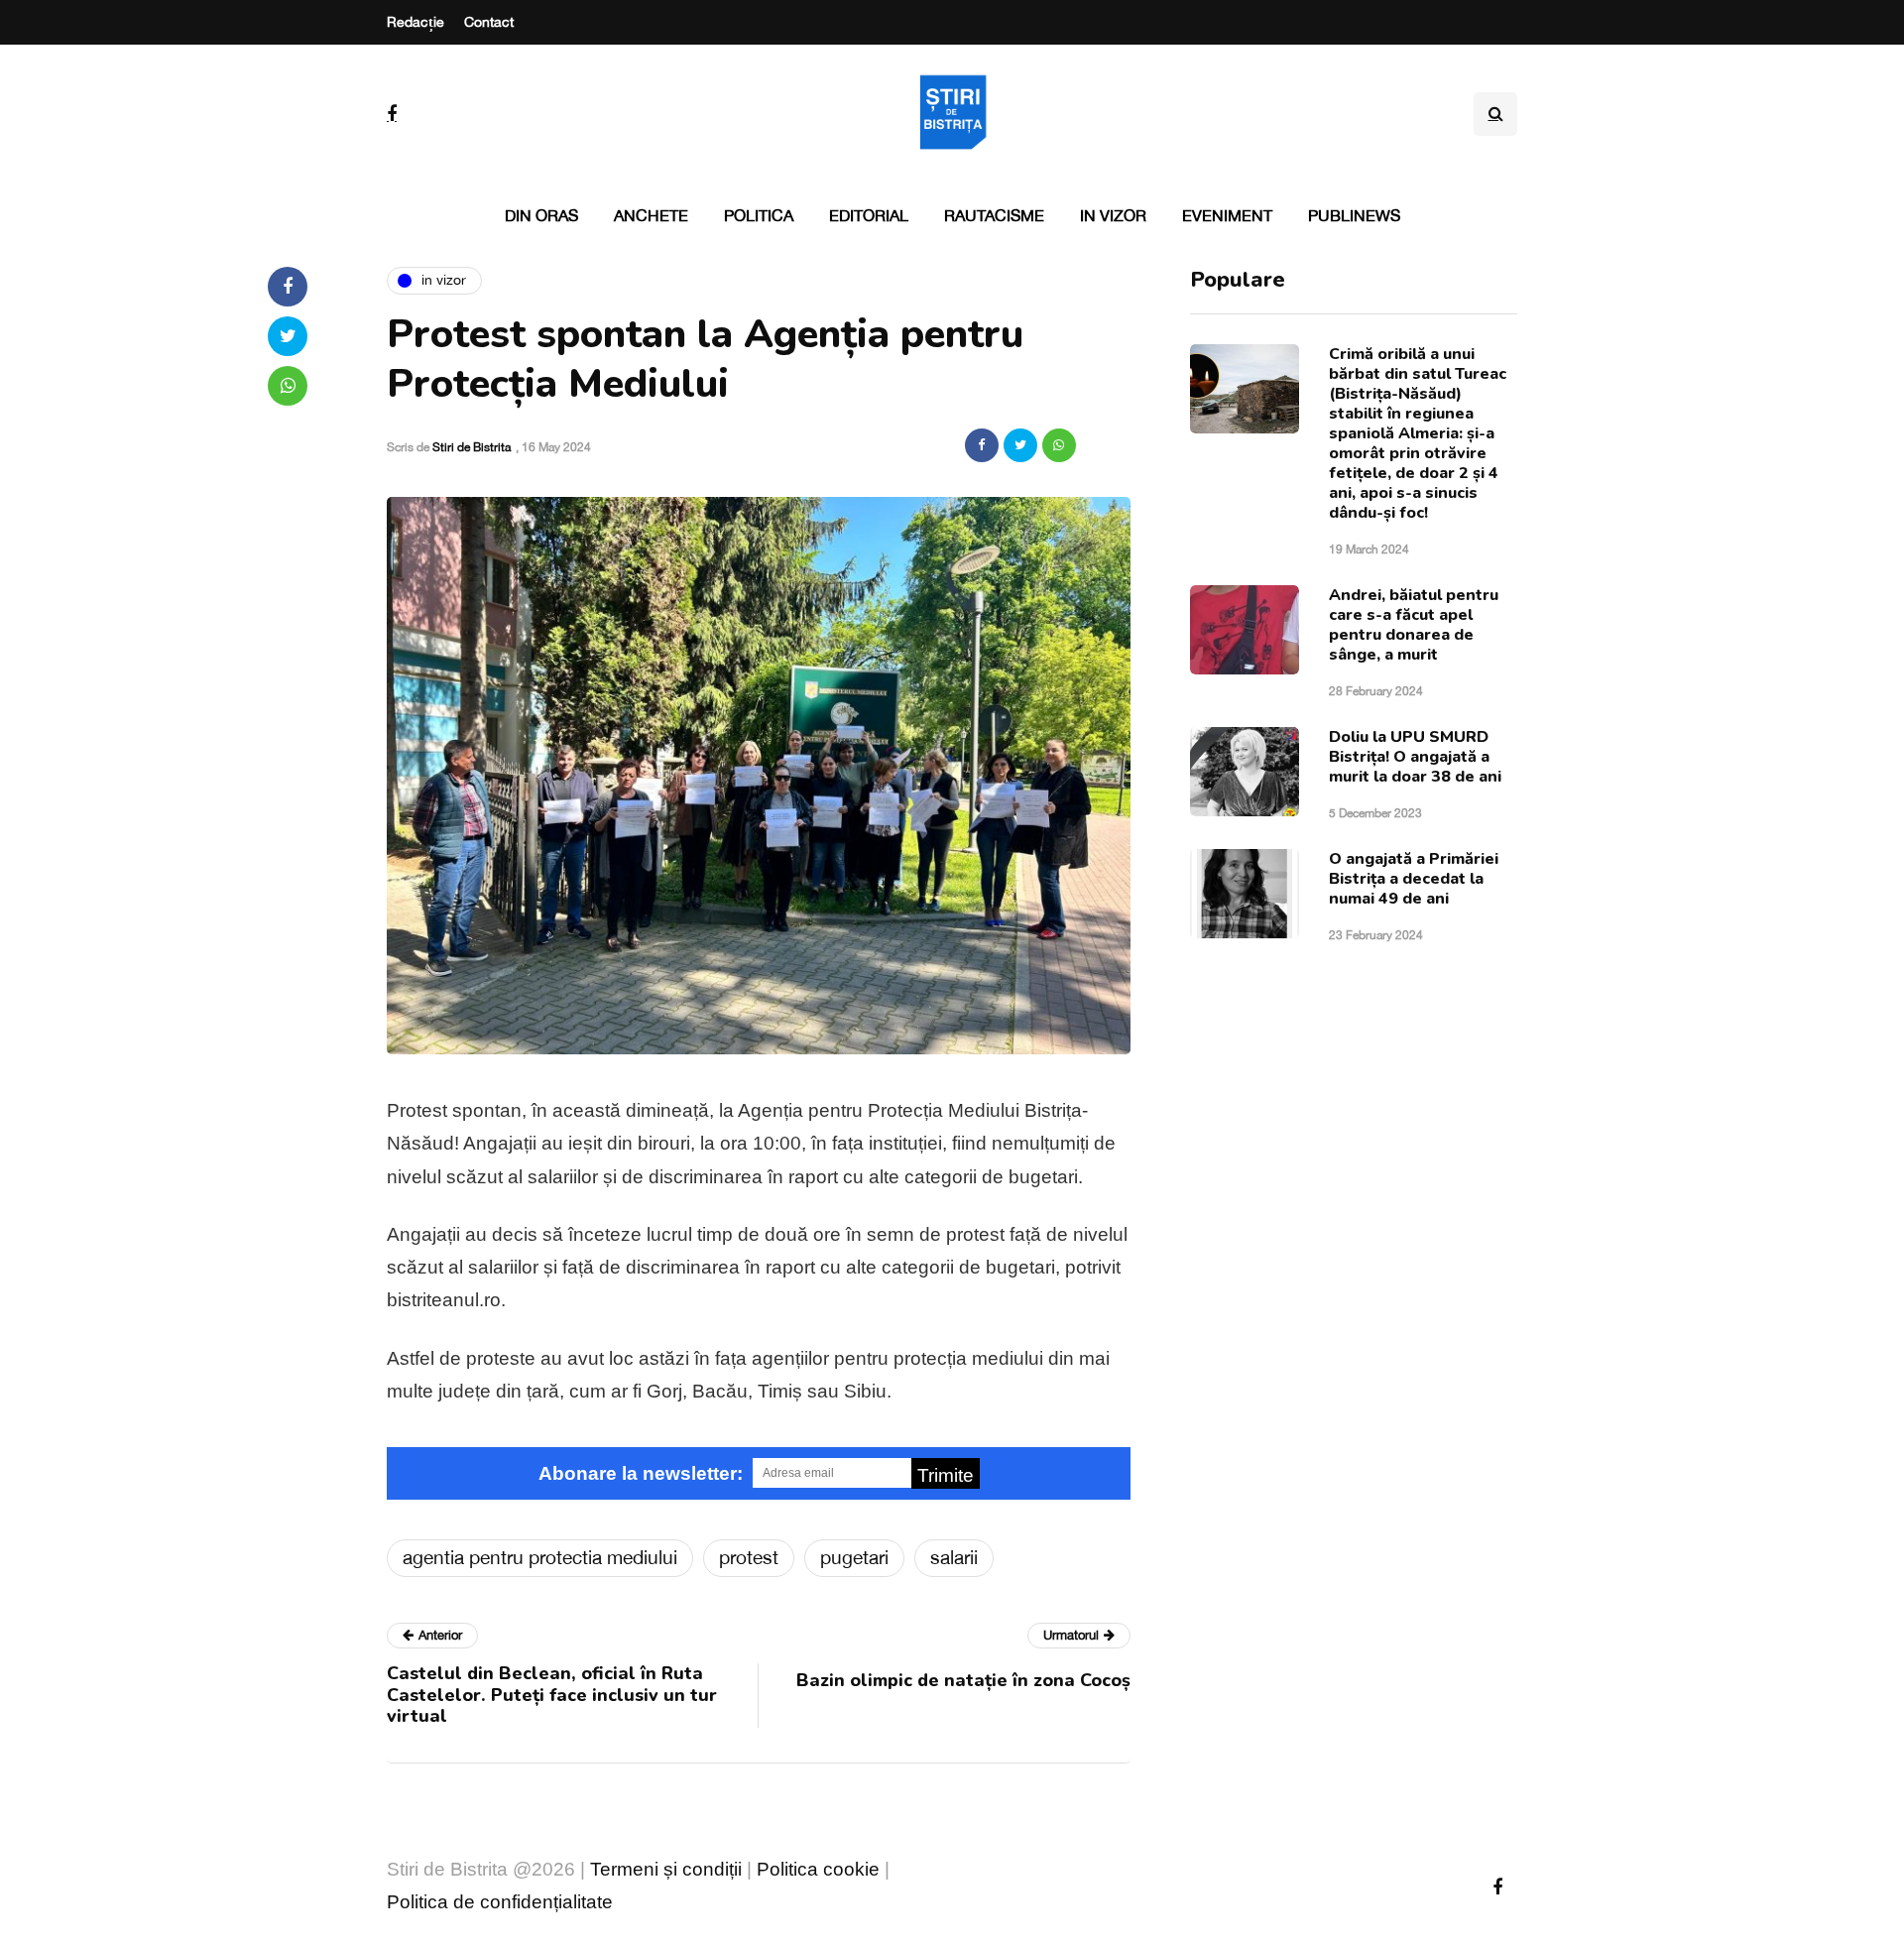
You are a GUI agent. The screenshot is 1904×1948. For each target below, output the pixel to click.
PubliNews (1354, 215)
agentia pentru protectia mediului (540, 1557)
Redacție (416, 22)
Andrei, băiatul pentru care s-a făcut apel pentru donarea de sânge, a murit (1414, 625)
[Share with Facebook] (982, 445)
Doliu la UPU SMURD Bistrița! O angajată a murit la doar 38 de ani (1415, 757)
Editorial (869, 215)
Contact (489, 22)
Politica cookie (818, 1869)
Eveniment (1227, 215)
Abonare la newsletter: (641, 1473)
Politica (759, 215)
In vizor (1113, 215)
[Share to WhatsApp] (1059, 445)
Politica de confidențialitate (500, 1902)
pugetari (854, 1557)
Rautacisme (994, 215)
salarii (954, 1557)
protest (749, 1557)
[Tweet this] (1020, 445)
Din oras (541, 215)
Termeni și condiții (666, 1869)
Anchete (651, 215)
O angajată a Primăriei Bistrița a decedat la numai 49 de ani (1414, 879)
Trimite (946, 1475)
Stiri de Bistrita (472, 447)
